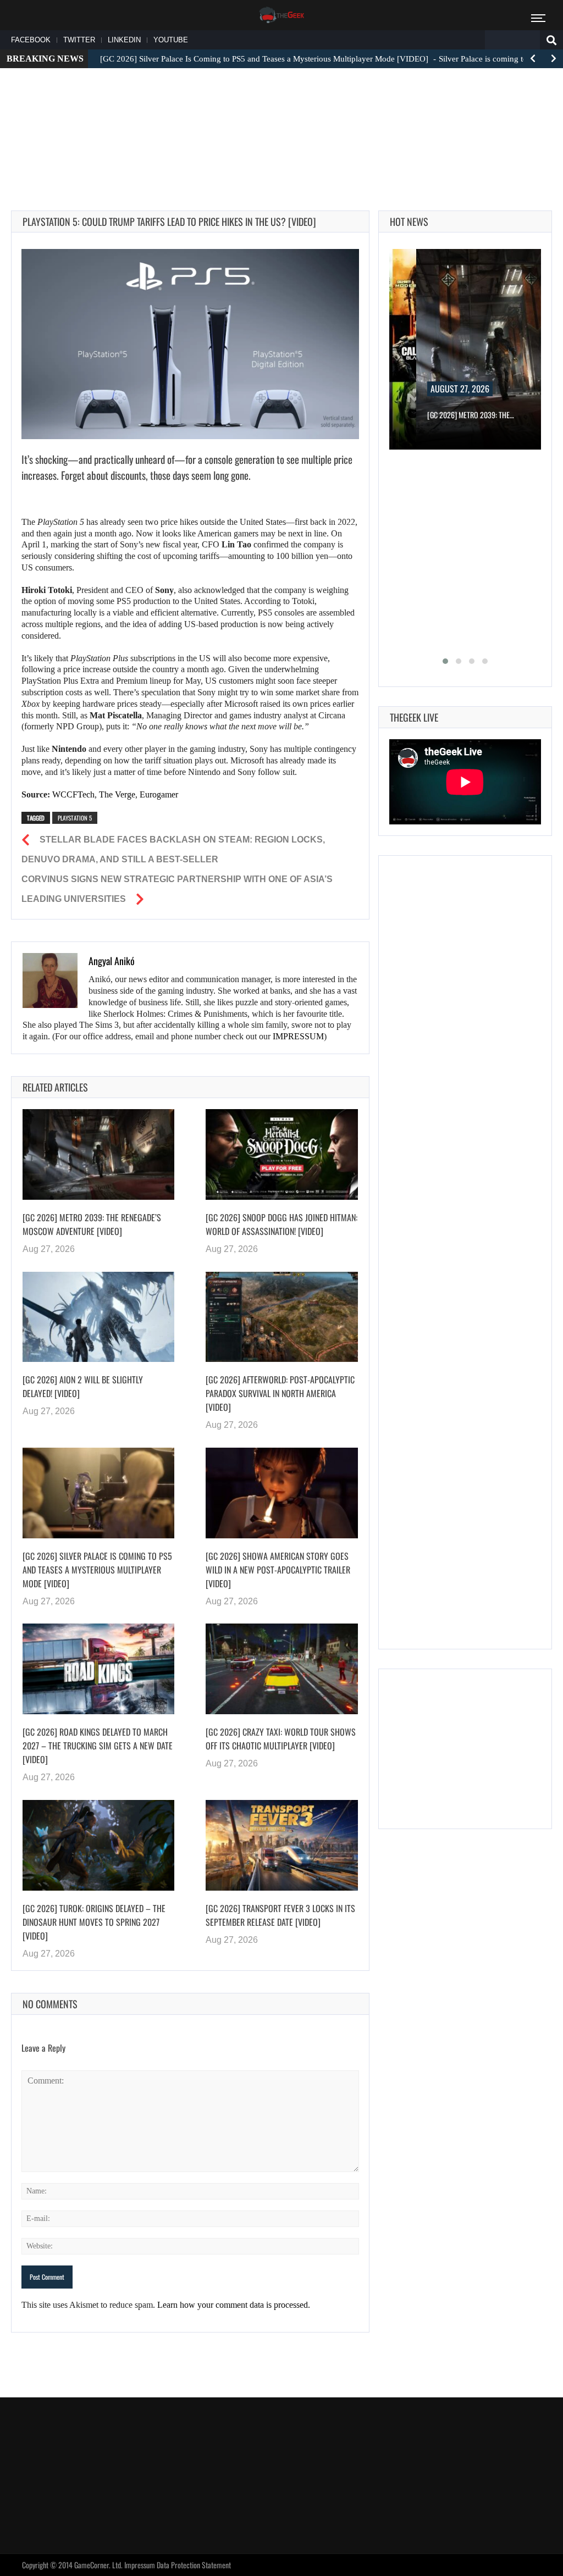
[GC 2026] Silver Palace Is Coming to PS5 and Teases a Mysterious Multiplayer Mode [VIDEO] (97, 1570)
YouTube (171, 40)
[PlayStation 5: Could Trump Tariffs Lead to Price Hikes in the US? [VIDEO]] (190, 344)
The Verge (117, 794)
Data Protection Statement (194, 2565)
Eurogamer (159, 794)
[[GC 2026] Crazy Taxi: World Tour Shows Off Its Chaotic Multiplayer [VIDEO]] (281, 1669)
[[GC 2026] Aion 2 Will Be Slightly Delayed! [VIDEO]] (98, 1317)
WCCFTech (73, 794)
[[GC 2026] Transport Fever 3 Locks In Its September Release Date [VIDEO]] (281, 1845)
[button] (445, 661)
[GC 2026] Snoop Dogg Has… (485, 415)
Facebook (31, 40)
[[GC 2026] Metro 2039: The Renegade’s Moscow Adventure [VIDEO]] (98, 1154)
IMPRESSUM (298, 1036)
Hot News (409, 221)
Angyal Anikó (112, 961)
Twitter (79, 40)
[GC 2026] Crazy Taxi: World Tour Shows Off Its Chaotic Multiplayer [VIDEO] (281, 1739)
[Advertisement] (281, 110)
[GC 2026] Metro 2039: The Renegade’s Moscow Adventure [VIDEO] (92, 1224)
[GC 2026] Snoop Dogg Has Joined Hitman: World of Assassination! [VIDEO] (281, 1224)
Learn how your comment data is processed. (234, 2305)
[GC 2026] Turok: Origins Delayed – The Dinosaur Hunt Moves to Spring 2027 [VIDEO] (94, 1922)
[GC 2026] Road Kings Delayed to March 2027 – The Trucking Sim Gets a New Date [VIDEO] (98, 1746)
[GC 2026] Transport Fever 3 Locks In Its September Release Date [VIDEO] (280, 1915)
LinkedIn (124, 40)
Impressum (140, 2565)
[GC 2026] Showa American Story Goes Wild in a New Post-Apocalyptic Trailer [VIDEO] (278, 1570)
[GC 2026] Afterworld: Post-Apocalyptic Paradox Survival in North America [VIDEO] (280, 1393)
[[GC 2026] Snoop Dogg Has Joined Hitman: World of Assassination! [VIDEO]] (281, 1154)
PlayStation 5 (75, 818)
